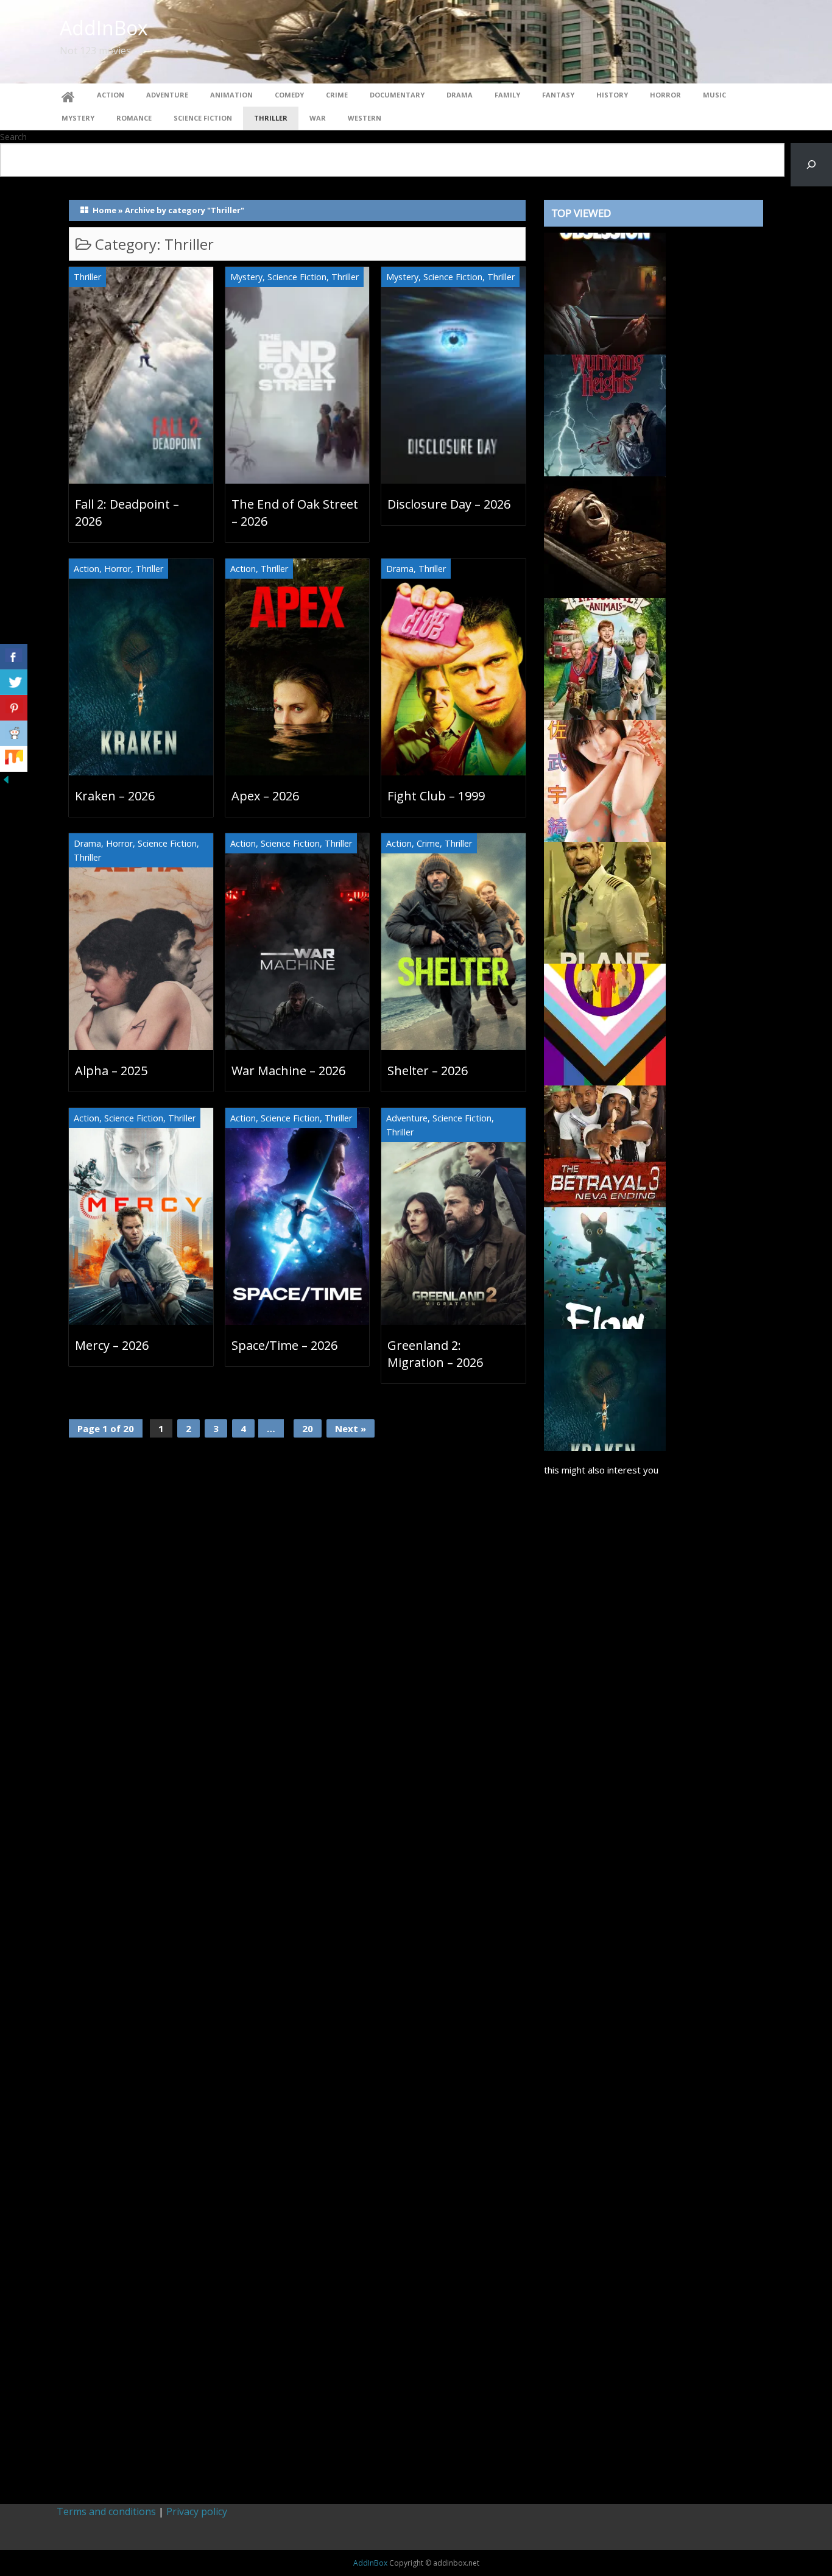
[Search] (811, 165)
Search (13, 137)
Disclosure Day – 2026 (449, 504)
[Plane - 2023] (605, 902)
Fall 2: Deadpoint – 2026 (127, 513)
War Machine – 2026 (288, 1071)
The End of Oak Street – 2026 (295, 513)
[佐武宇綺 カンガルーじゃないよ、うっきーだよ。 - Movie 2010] (605, 780)
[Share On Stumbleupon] (14, 759)
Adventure (167, 95)
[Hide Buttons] (6, 778)
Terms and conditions (106, 2511)
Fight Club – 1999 (436, 796)
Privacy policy (197, 2511)
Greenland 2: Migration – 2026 (435, 1354)
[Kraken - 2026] (605, 1389)
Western (365, 118)
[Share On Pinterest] (14, 708)
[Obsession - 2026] (605, 292)
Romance (134, 118)
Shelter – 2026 (428, 1071)
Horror (665, 95)
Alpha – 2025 (111, 1071)
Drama (460, 95)
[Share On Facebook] (14, 657)
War (318, 118)
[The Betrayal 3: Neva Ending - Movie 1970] (605, 1145)
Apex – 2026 (265, 796)
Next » (351, 1428)
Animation (231, 95)
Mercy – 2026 (112, 1345)
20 (308, 1428)
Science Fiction (203, 118)
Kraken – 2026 (115, 796)
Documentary (397, 95)
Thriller (271, 118)
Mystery (78, 118)
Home (104, 210)
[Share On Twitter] (14, 682)
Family (507, 95)
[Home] (68, 95)
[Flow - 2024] (605, 1267)
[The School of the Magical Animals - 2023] (605, 658)
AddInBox (104, 28)
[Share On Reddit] (14, 733)
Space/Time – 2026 (284, 1345)
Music (714, 95)
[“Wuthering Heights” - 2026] (605, 414)
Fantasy (558, 95)
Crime (337, 95)
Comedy (289, 95)
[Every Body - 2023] (605, 1023)
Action (111, 95)
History (612, 95)
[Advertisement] (654, 1985)
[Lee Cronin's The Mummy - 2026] (605, 536)
